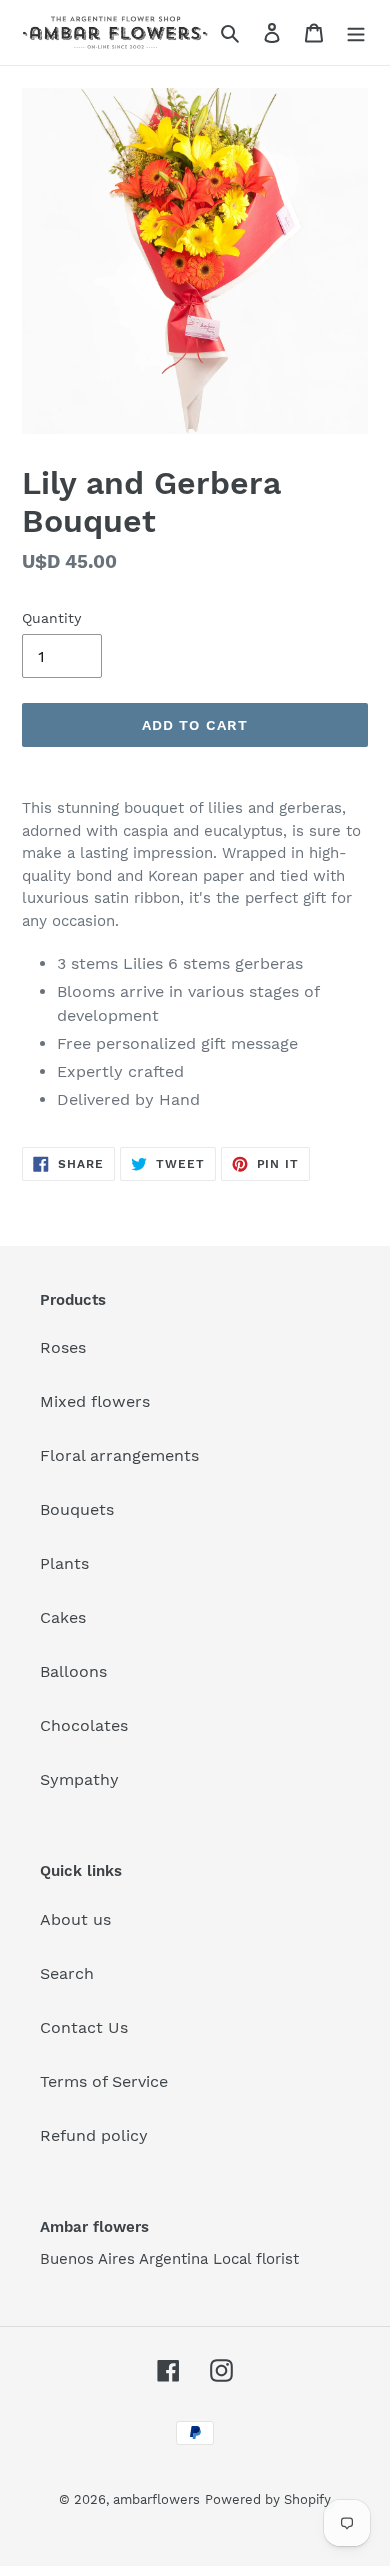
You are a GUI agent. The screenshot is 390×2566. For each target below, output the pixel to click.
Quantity (51, 618)
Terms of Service (104, 2081)
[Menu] (356, 32)
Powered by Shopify (268, 2499)
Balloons (73, 1671)
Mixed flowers (95, 1401)
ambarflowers (156, 2499)
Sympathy (79, 1779)
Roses (63, 1347)
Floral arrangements (119, 1455)
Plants (64, 1563)
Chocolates (84, 1725)
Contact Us (84, 2027)
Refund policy (94, 2135)
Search (67, 1973)
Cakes (63, 1617)
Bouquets (77, 1509)
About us (75, 1919)
